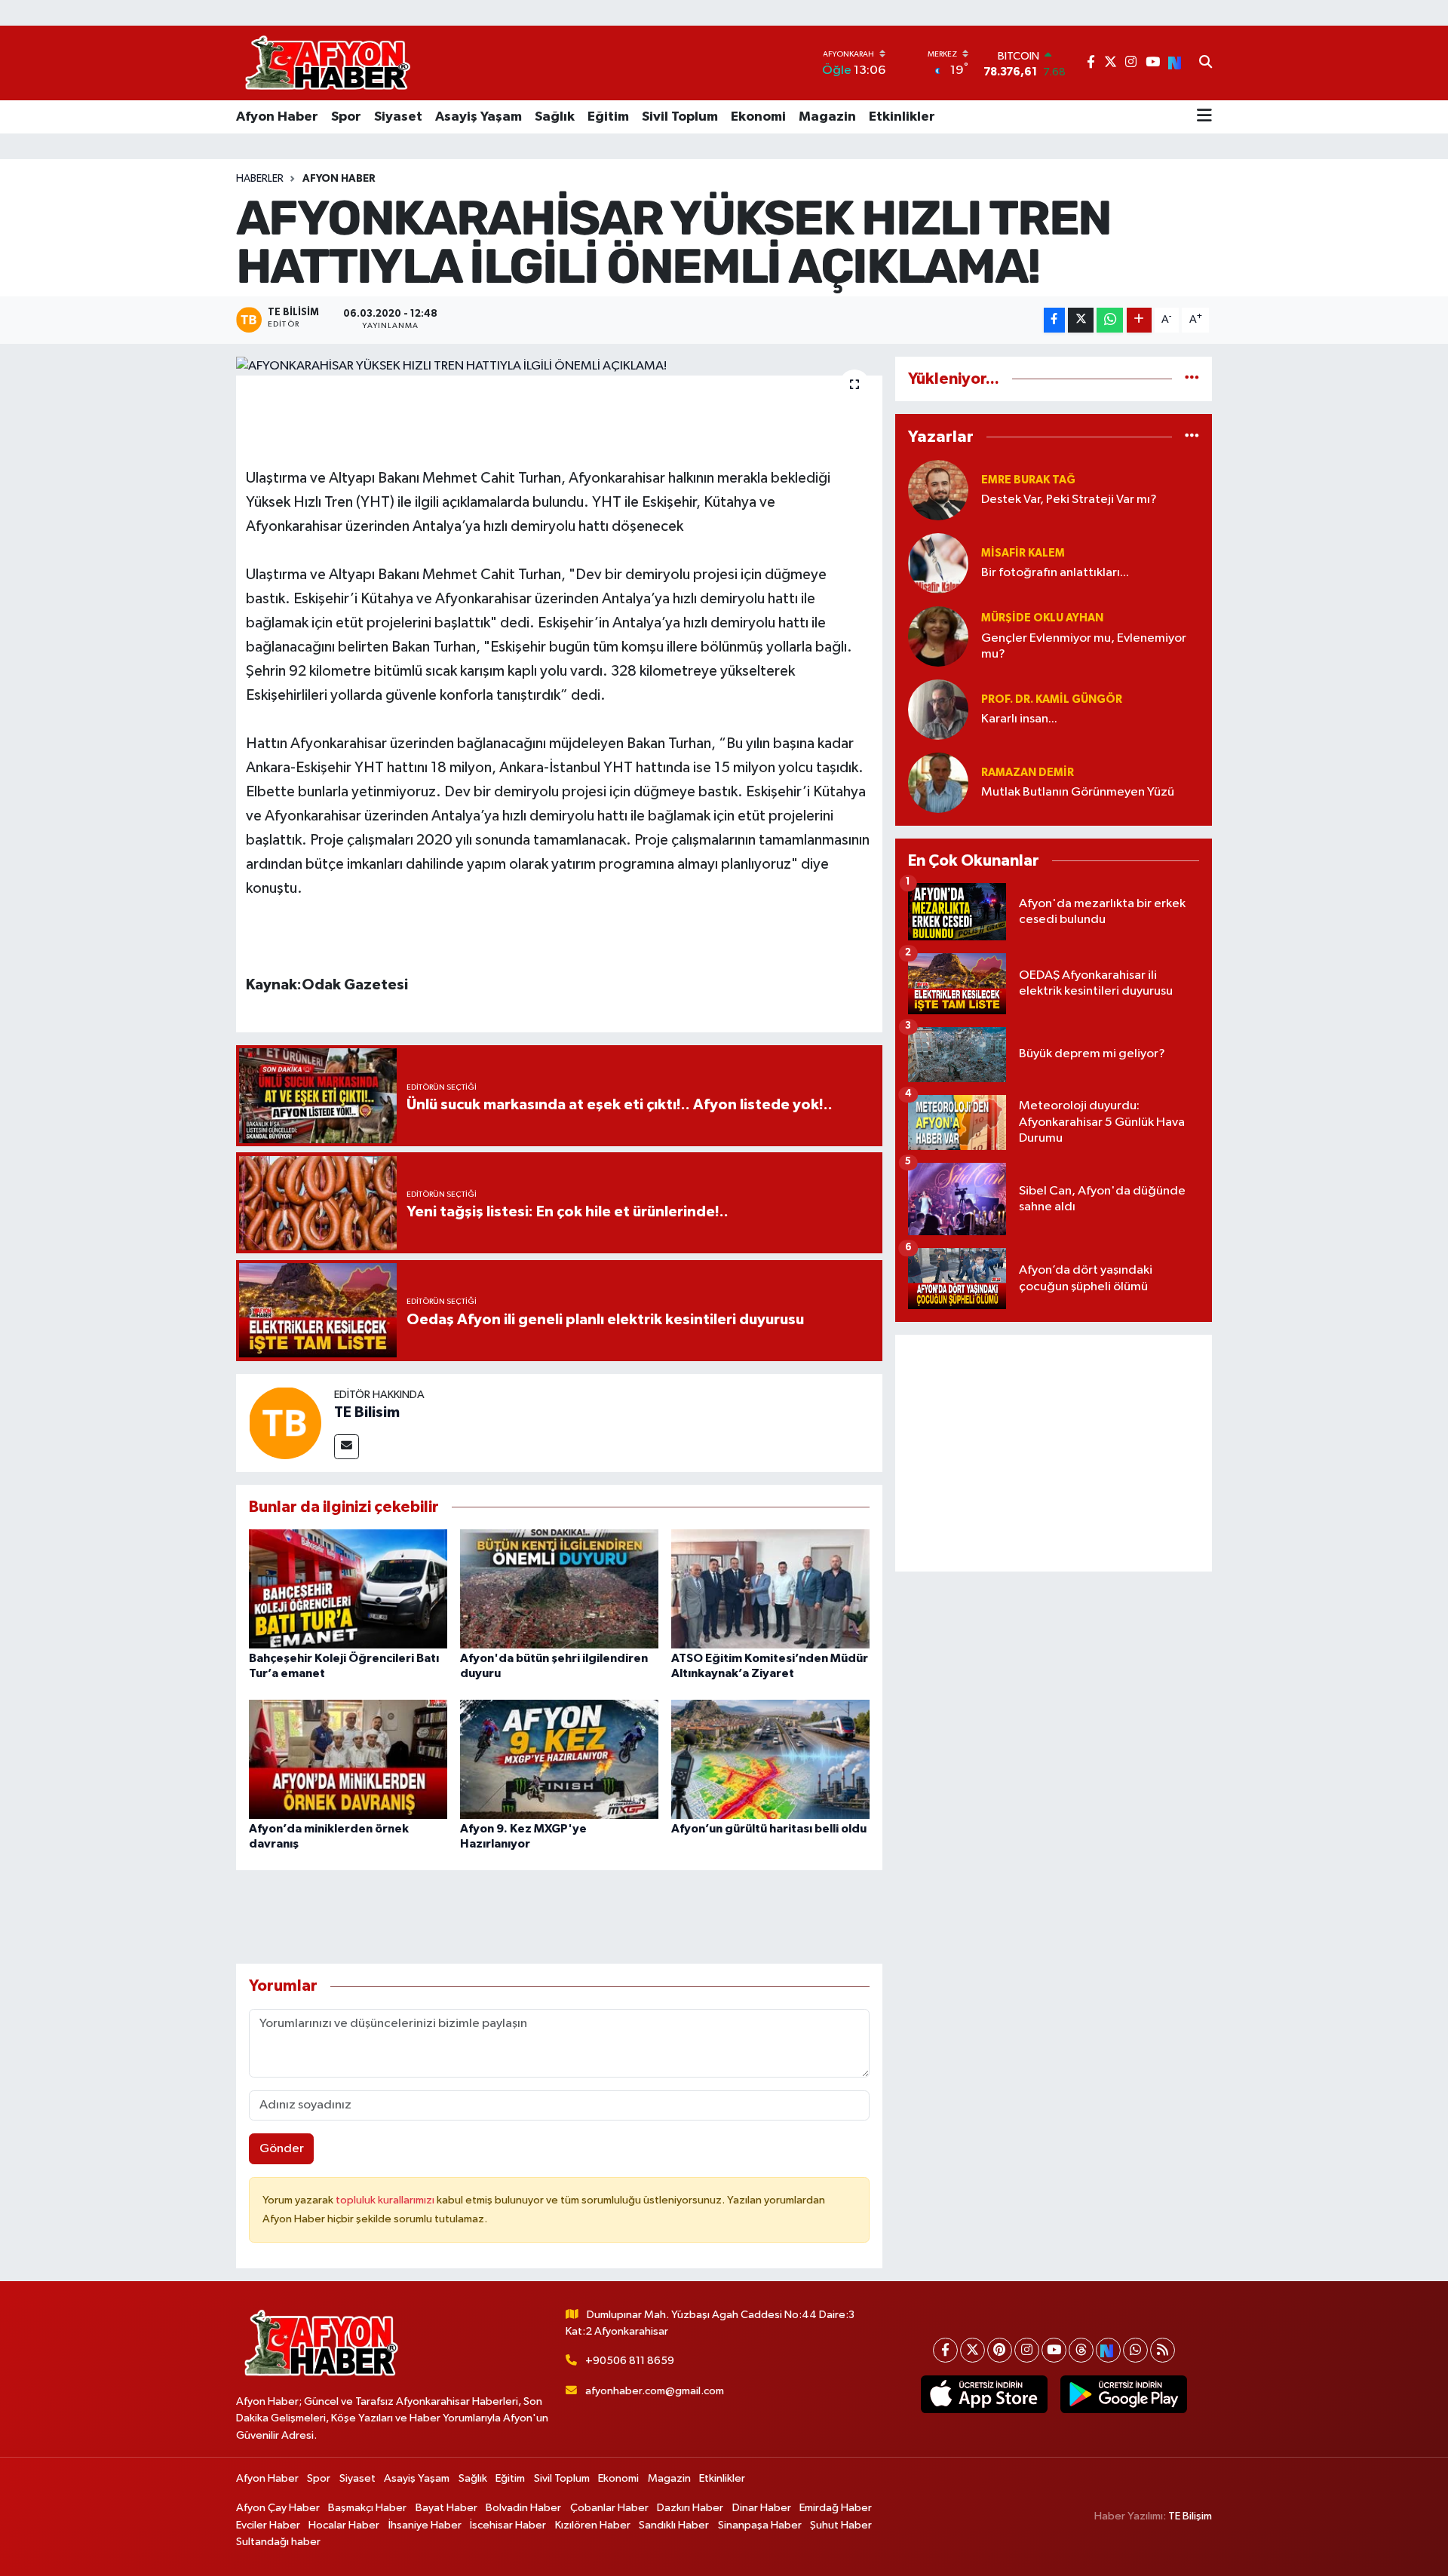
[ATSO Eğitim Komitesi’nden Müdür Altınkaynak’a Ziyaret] (770, 1589)
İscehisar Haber (508, 2525)
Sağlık (555, 117)
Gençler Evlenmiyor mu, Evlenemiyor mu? (1084, 646)
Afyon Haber (277, 117)
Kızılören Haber (593, 2525)
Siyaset (398, 117)
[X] (972, 2350)
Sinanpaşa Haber (760, 2525)
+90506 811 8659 (630, 2361)
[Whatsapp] (1135, 2350)
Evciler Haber (268, 2525)
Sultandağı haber (278, 2542)
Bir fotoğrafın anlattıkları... (1055, 573)
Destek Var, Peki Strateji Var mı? (1069, 500)
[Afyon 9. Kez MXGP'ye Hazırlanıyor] (559, 1759)
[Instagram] (1027, 2350)
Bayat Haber (446, 2508)
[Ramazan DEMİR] (938, 782)
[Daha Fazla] (1139, 320)
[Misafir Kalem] (938, 563)
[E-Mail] (347, 1447)
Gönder (282, 2149)
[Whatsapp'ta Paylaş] (1110, 320)
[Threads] (1081, 2350)
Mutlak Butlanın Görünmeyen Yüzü (1078, 792)
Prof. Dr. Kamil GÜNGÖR (1052, 699)
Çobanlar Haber (609, 2508)
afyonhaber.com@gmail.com (655, 2391)
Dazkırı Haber (690, 2508)
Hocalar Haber (344, 2525)
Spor (346, 117)
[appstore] (984, 2394)
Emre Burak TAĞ (1028, 480)
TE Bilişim (1190, 2516)
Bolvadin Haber (523, 2508)
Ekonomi (758, 117)
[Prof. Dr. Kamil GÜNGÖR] (938, 709)
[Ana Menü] (1204, 117)
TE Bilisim (367, 1412)
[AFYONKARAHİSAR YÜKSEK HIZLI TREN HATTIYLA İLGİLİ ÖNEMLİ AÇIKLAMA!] (559, 366)
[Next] (1108, 2350)
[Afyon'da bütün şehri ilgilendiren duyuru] (559, 1589)
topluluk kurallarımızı (386, 2200)
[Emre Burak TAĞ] (938, 490)
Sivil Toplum (680, 117)
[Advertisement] (1054, 1453)
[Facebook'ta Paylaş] (1054, 320)
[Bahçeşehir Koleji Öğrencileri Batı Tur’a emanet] (348, 1589)
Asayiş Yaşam (479, 117)
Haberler (260, 179)
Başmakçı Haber (367, 2508)
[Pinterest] (1000, 2350)
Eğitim (608, 117)
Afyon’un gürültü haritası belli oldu (769, 1829)
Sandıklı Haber (674, 2525)
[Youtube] (1054, 2350)
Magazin (827, 117)
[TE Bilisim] (285, 1423)
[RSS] (1163, 2350)
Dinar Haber (762, 2508)
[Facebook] (945, 2350)
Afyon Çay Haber (278, 2508)
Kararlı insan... (1019, 719)
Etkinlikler (902, 117)
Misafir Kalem (1023, 553)
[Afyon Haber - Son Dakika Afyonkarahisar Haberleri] (327, 63)
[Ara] (1206, 63)
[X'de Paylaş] (1081, 320)
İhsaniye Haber (425, 2525)
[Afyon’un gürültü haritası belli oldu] (770, 1759)
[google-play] (1123, 2394)
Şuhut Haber (841, 2525)
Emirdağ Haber (836, 2508)
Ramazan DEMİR (1028, 773)
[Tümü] (1192, 379)
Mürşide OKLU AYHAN (1042, 618)
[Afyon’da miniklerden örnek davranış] (348, 1759)
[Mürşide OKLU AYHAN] (938, 636)
